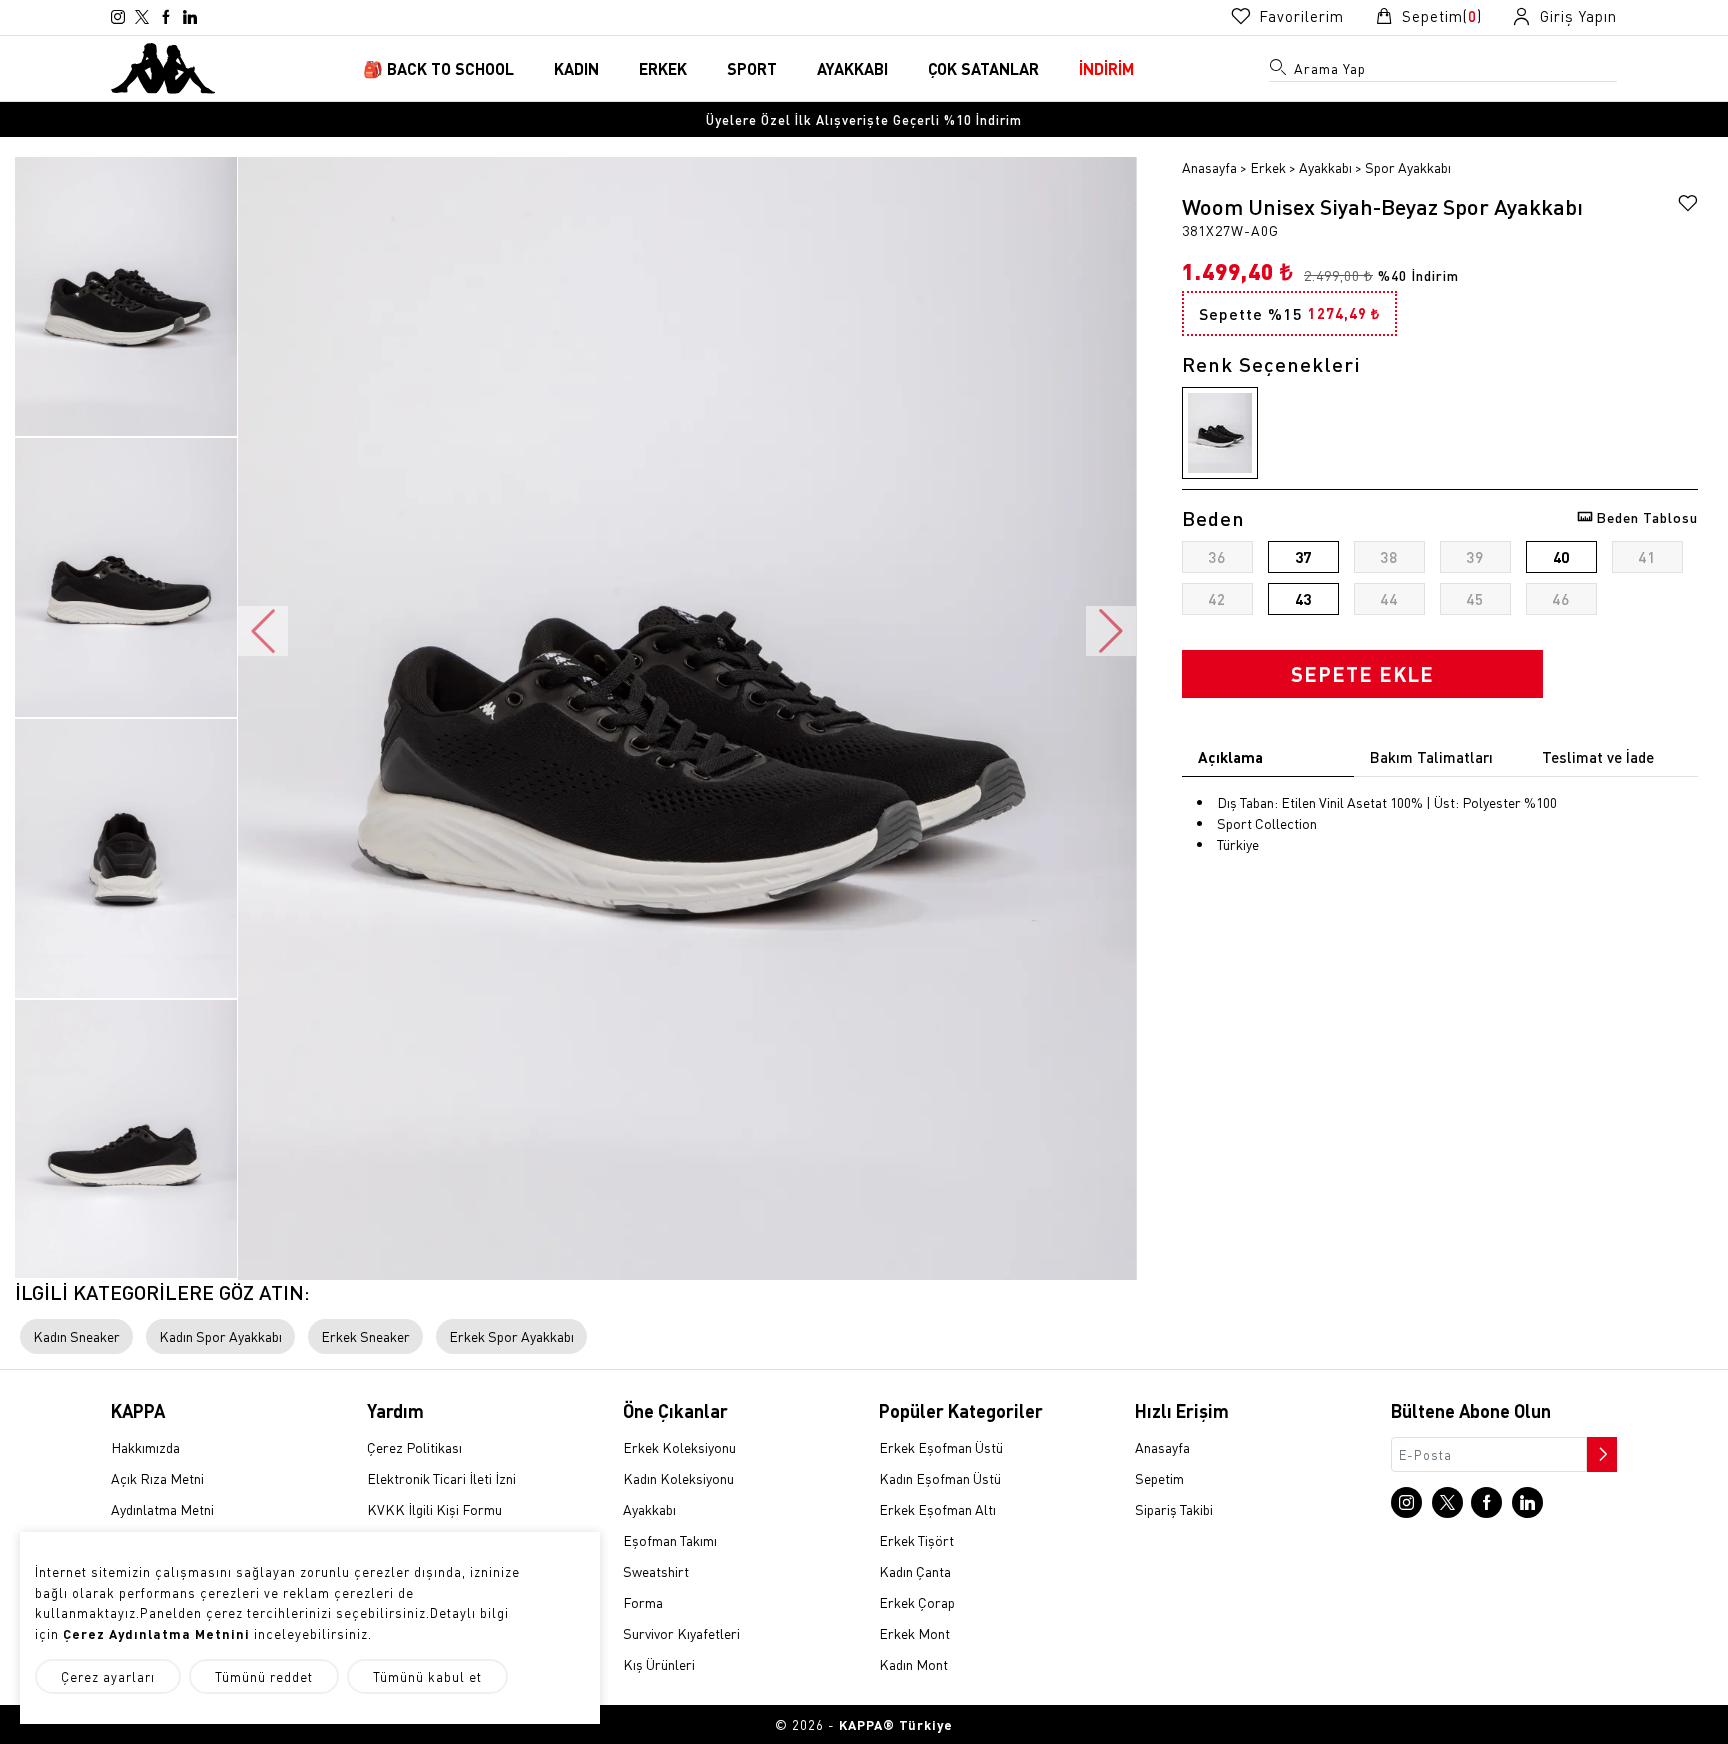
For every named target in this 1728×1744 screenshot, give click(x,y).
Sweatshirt (656, 1571)
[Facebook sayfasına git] (166, 17)
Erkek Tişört (916, 1540)
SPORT (752, 68)
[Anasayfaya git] (163, 66)
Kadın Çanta (915, 1571)
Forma (643, 1602)
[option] (864, 119)
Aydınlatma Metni (162, 1509)
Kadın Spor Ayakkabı (220, 1336)
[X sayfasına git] (142, 17)
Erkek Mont (914, 1633)
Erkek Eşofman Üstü (941, 1447)
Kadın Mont (913, 1664)
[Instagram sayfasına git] (118, 17)
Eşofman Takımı (670, 1540)
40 (1561, 557)
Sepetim (1159, 1478)
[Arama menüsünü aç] (1279, 71)
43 (1303, 599)
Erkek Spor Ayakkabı (511, 1336)
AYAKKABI (852, 68)
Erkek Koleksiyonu (679, 1447)
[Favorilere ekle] (1688, 206)
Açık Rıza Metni (157, 1478)
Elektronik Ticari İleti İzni (441, 1478)
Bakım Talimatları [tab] (1431, 757)
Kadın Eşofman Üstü (940, 1478)
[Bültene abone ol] (1600, 1449)
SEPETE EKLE (1362, 674)
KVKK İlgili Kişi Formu (434, 1509)
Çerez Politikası (414, 1447)
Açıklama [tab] (1230, 757)
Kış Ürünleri (659, 1664)
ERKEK (663, 68)
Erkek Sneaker (365, 1336)
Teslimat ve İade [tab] (1598, 757)
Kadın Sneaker (76, 1336)
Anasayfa (1209, 167)
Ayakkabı (1325, 167)
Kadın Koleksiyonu (678, 1478)
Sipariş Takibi (1174, 1509)
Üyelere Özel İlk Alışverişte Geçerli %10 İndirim (864, 119)
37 (1303, 557)
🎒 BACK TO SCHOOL (438, 68)
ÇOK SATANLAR (983, 68)
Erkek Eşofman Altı (937, 1509)
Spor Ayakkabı (1408, 167)
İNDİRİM (1106, 68)
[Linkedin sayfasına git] (190, 17)
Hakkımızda (145, 1447)
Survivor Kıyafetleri (681, 1633)
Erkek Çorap (917, 1602)
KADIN (576, 68)
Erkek (1268, 167)
